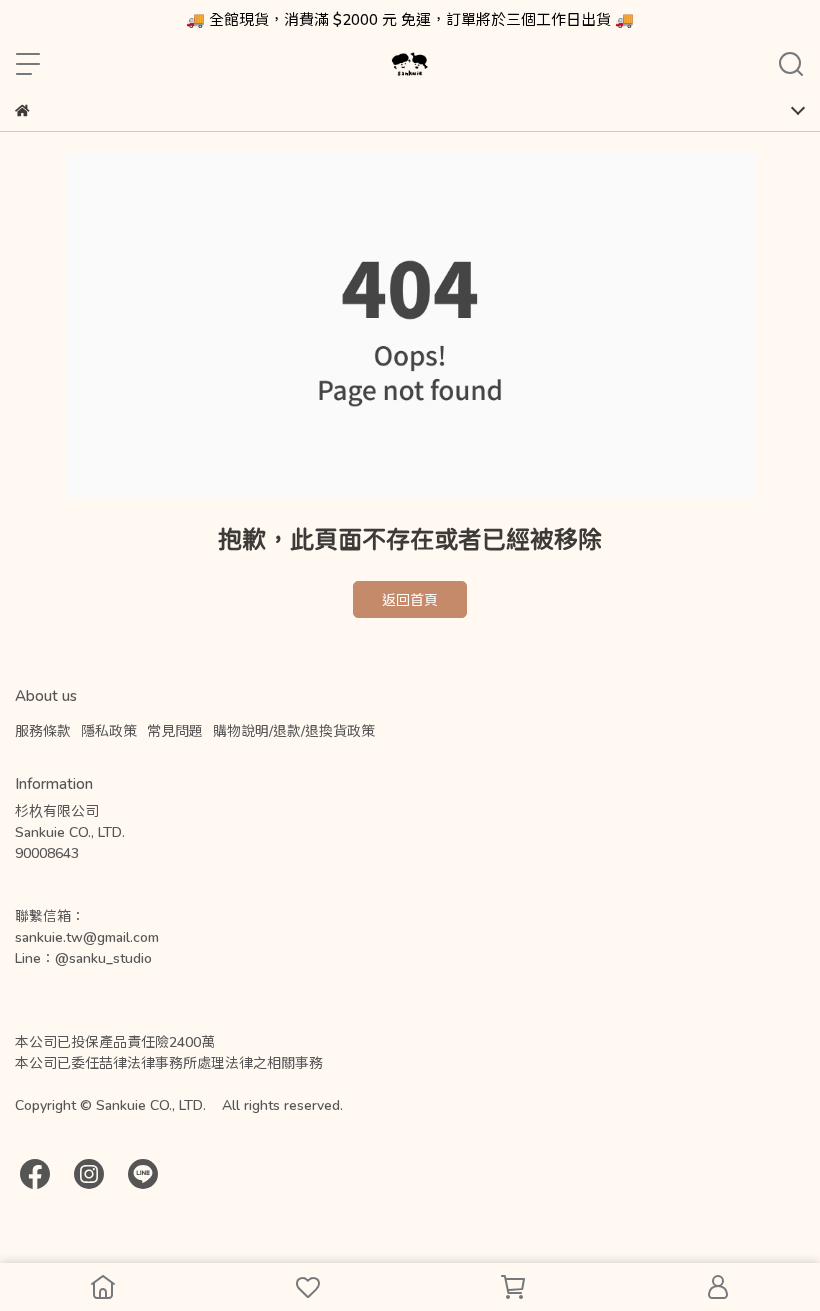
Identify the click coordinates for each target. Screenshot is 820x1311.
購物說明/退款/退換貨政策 (294, 730)
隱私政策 (109, 730)
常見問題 (175, 730)
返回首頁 (410, 599)
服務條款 (43, 730)
